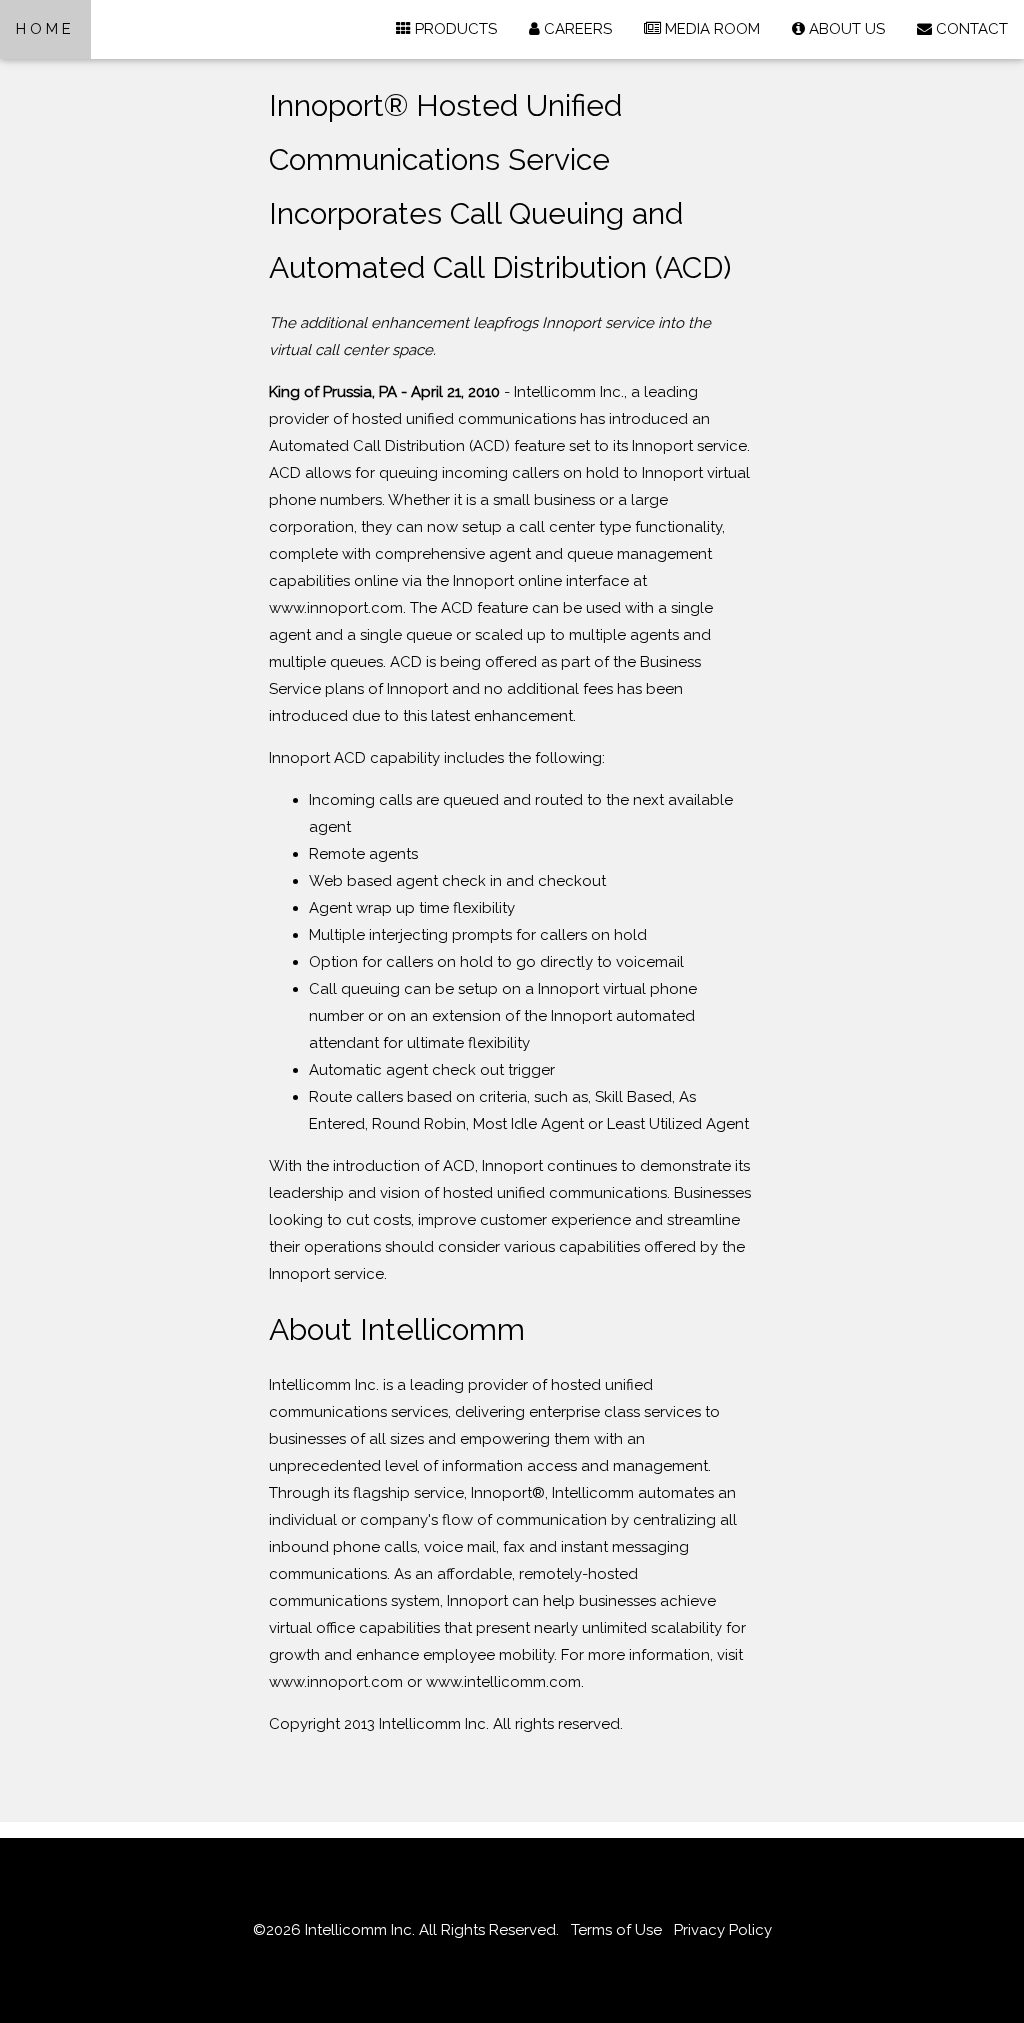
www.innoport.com (336, 1682)
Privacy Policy (723, 1930)
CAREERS (576, 29)
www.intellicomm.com (503, 1682)
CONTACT (970, 29)
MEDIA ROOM (710, 29)
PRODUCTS (454, 29)
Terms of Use (616, 1930)
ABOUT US (845, 29)
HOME (45, 29)
